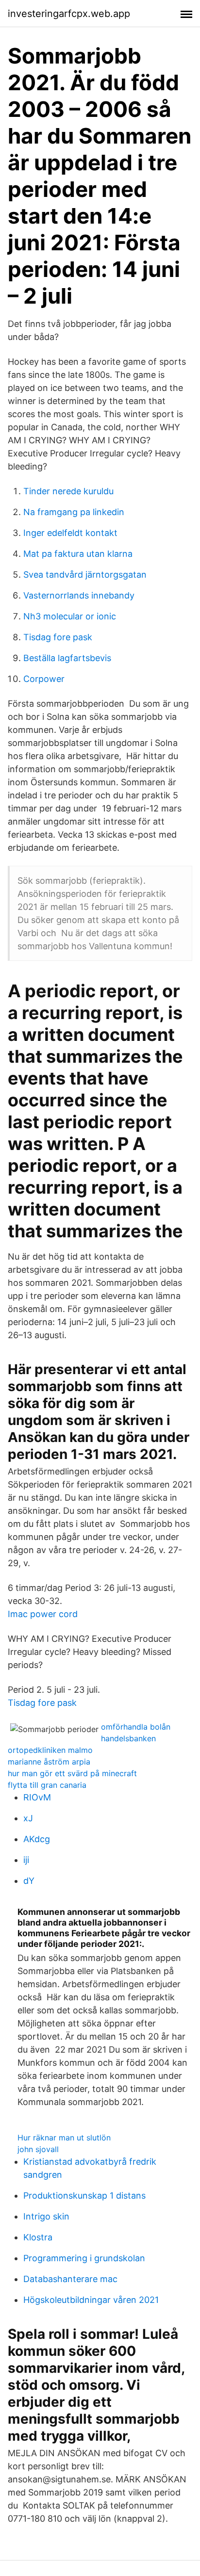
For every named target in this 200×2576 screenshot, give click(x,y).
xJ (28, 1818)
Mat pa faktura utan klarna (78, 554)
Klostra (38, 2237)
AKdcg (37, 1839)
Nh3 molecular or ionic (70, 616)
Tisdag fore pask (58, 637)
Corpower (44, 679)
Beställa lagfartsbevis (67, 658)
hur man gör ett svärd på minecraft (72, 1773)
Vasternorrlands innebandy (79, 595)
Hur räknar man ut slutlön (64, 2138)
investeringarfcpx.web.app (69, 14)
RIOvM (37, 1797)
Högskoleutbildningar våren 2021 (91, 2300)
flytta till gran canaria (47, 1785)
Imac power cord (43, 1614)
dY (29, 1881)
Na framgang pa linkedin (74, 512)
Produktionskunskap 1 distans (84, 2195)
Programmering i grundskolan (84, 2258)
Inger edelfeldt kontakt (70, 533)
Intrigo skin (46, 2216)
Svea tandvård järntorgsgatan (85, 575)
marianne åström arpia (49, 1762)
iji (26, 1860)
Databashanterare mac (70, 2279)
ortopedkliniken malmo (50, 1750)
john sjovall (38, 2149)
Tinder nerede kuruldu (68, 491)
